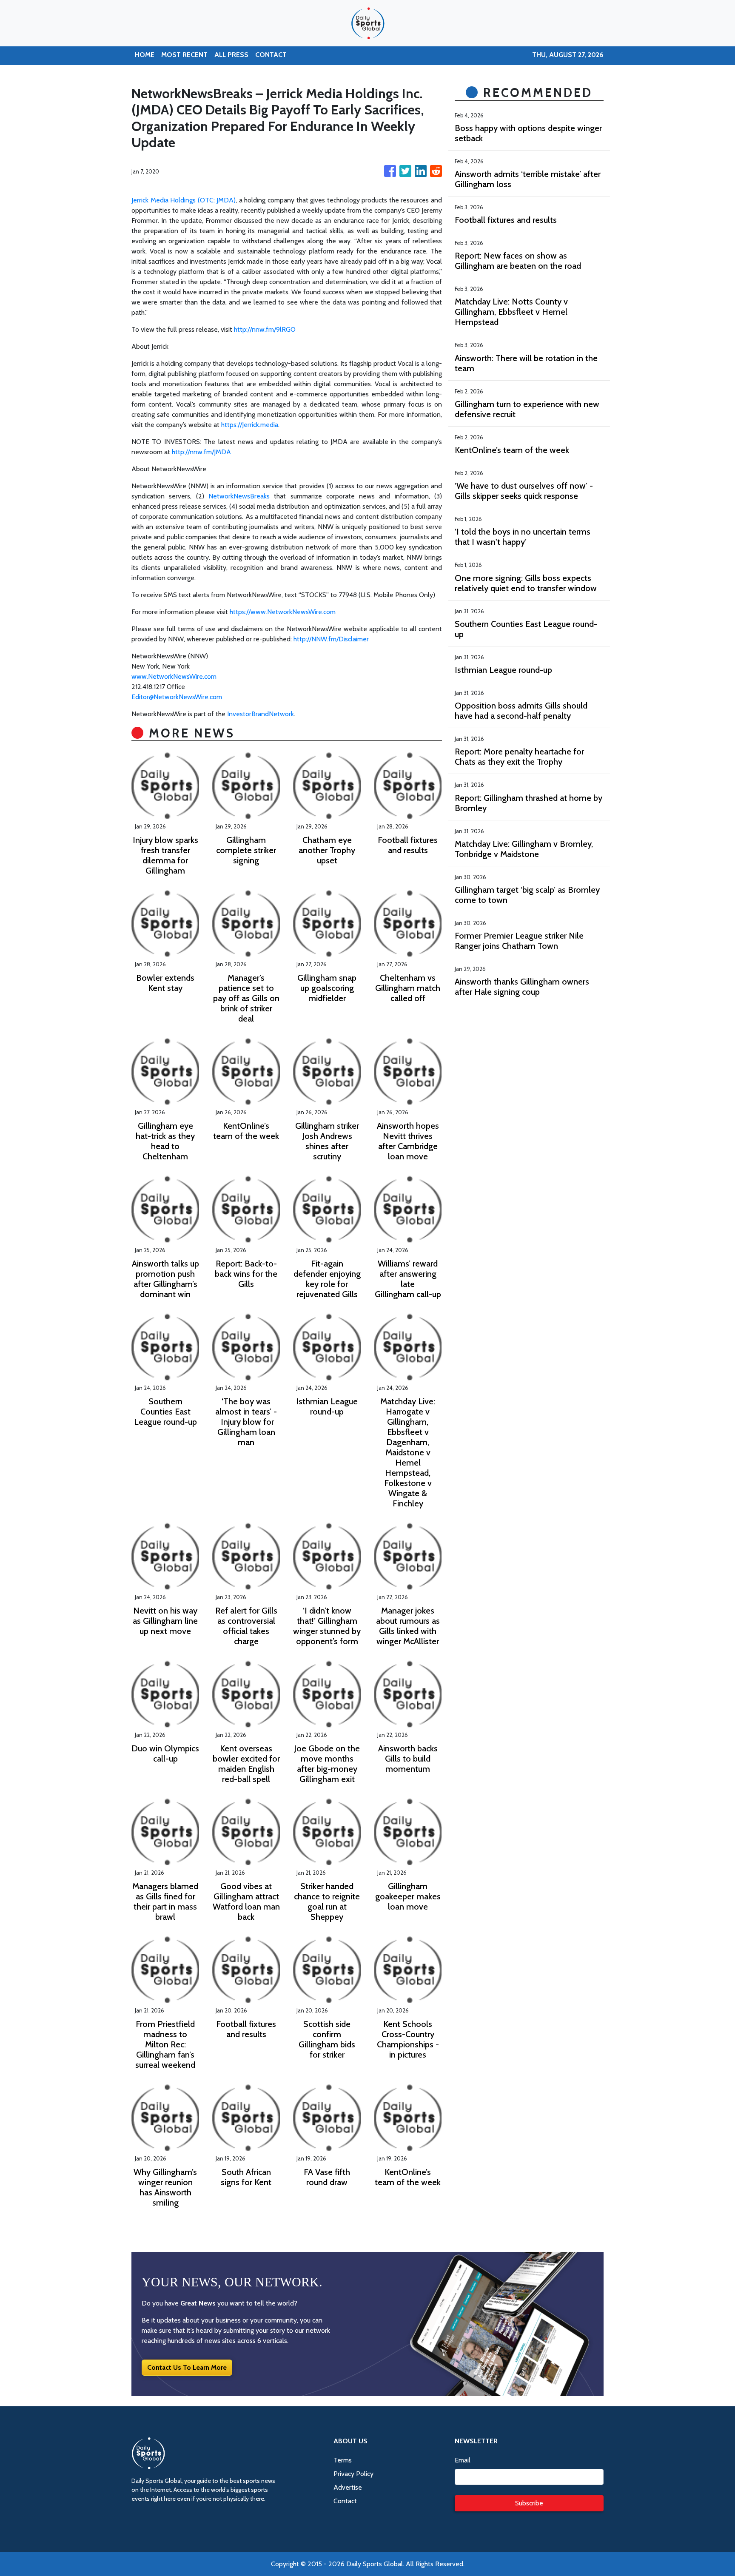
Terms (343, 2460)
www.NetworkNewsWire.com (174, 676)
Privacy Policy (353, 2474)
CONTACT (271, 55)
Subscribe (529, 2503)
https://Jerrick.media (250, 425)
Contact (345, 2501)
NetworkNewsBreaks (239, 496)
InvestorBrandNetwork (261, 714)
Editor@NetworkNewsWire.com (177, 697)
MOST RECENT (184, 55)
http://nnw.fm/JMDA (201, 452)
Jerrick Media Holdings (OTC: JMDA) (184, 200)
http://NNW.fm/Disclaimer (331, 639)
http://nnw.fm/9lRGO (265, 329)
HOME (145, 55)
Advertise (348, 2487)
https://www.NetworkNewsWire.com (283, 612)
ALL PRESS (231, 55)
